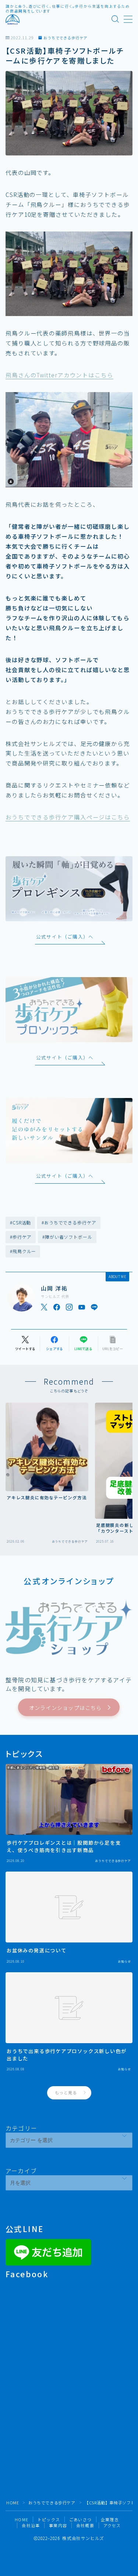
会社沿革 (31, 2525)
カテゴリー (21, 2128)
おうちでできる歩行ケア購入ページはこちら (68, 817)
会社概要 (85, 2525)
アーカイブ (21, 2171)
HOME (13, 2503)
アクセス (112, 2525)
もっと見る (66, 2092)
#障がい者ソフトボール (67, 1237)
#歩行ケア (21, 1237)
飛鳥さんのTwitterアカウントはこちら (59, 375)
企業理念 (110, 2519)
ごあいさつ (80, 2519)
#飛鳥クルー (23, 1251)
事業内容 (58, 2525)
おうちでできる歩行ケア (66, 38)
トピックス (49, 2519)
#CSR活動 (20, 1222)
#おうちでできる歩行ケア (69, 1222)
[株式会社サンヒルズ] (13, 19)
